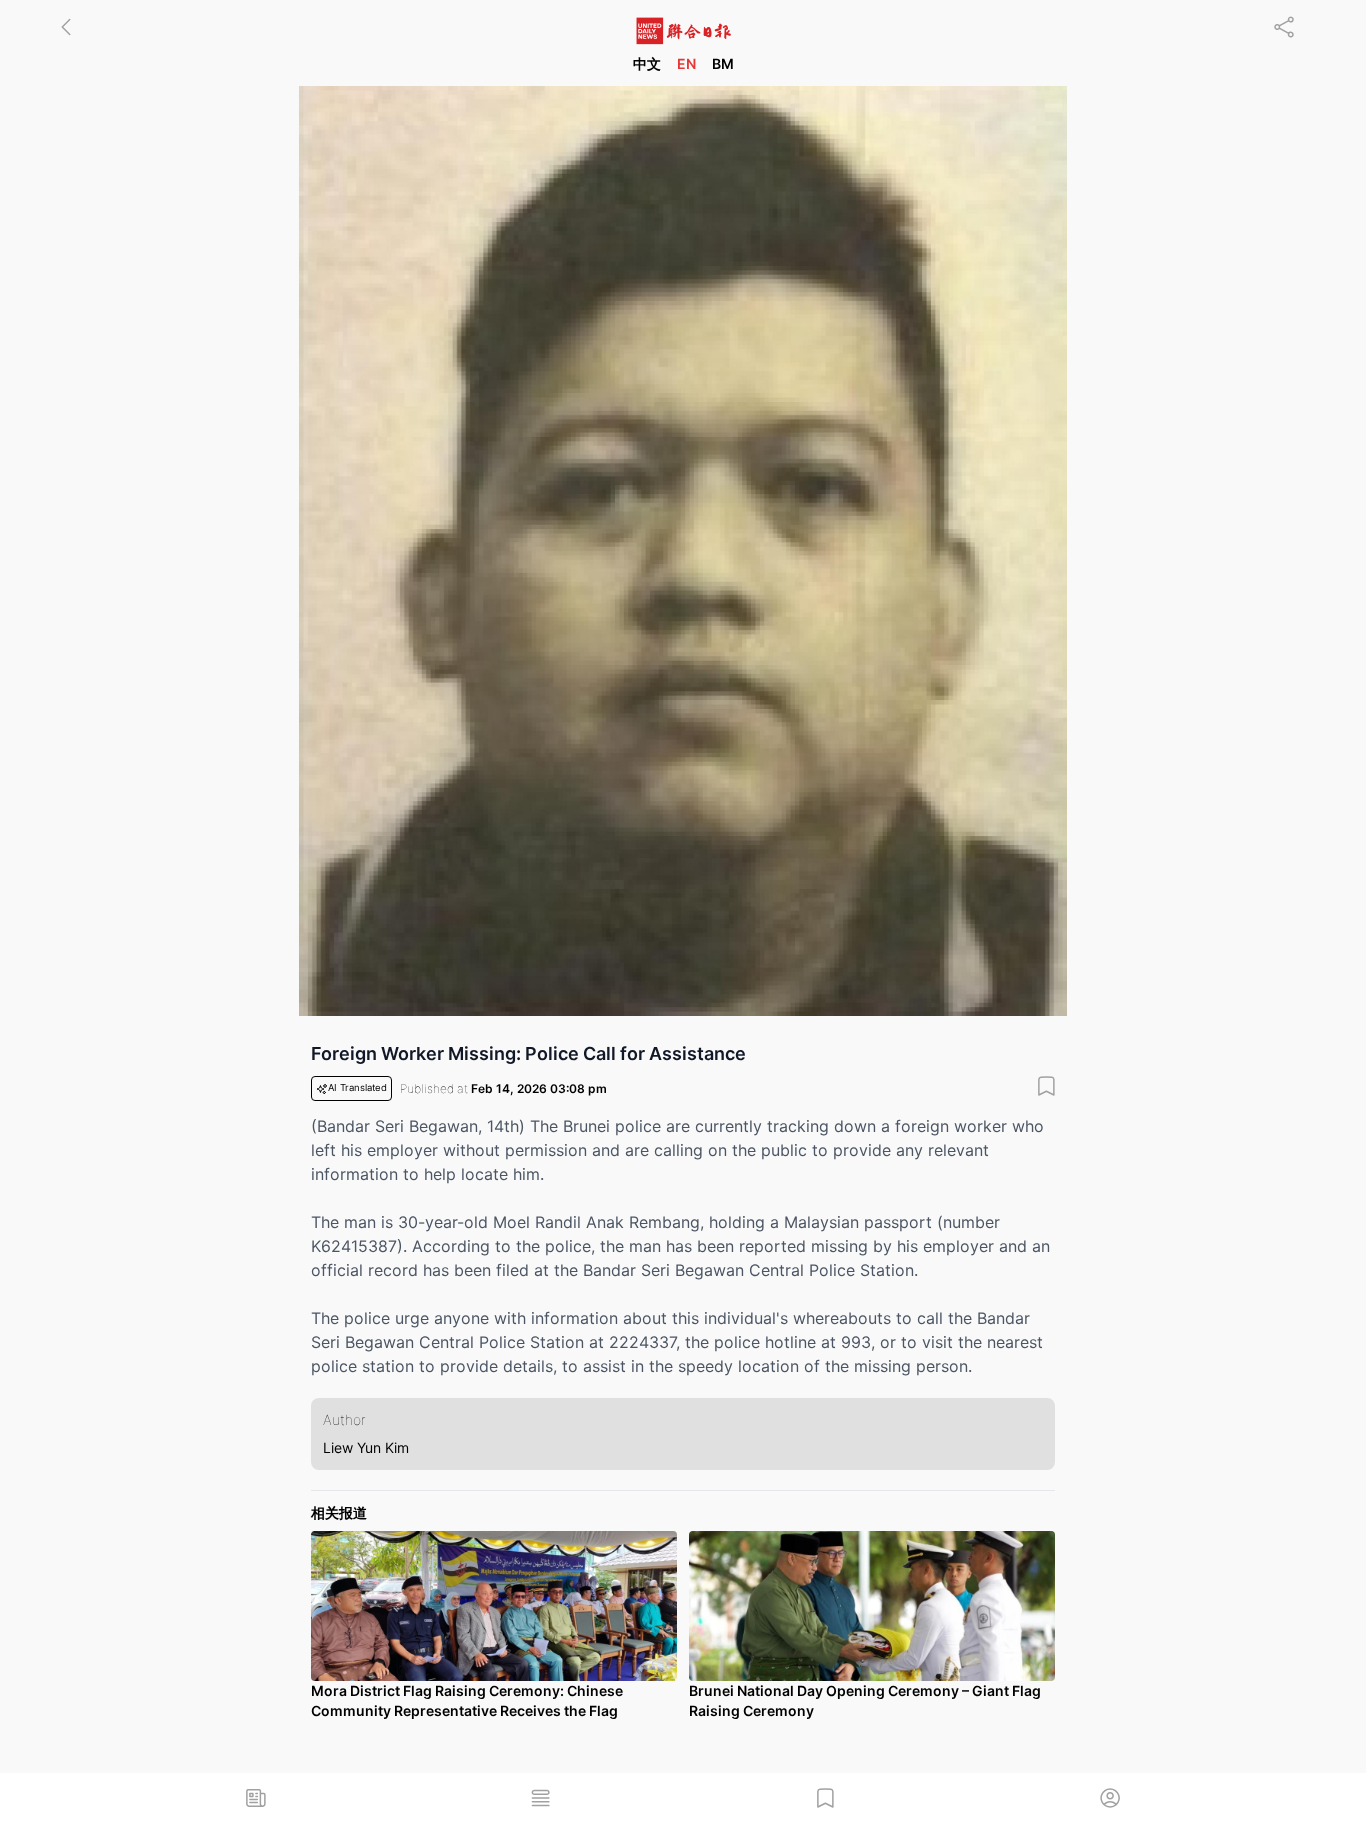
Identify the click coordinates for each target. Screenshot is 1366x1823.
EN (686, 63)
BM (723, 63)
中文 (647, 63)
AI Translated (357, 1087)
